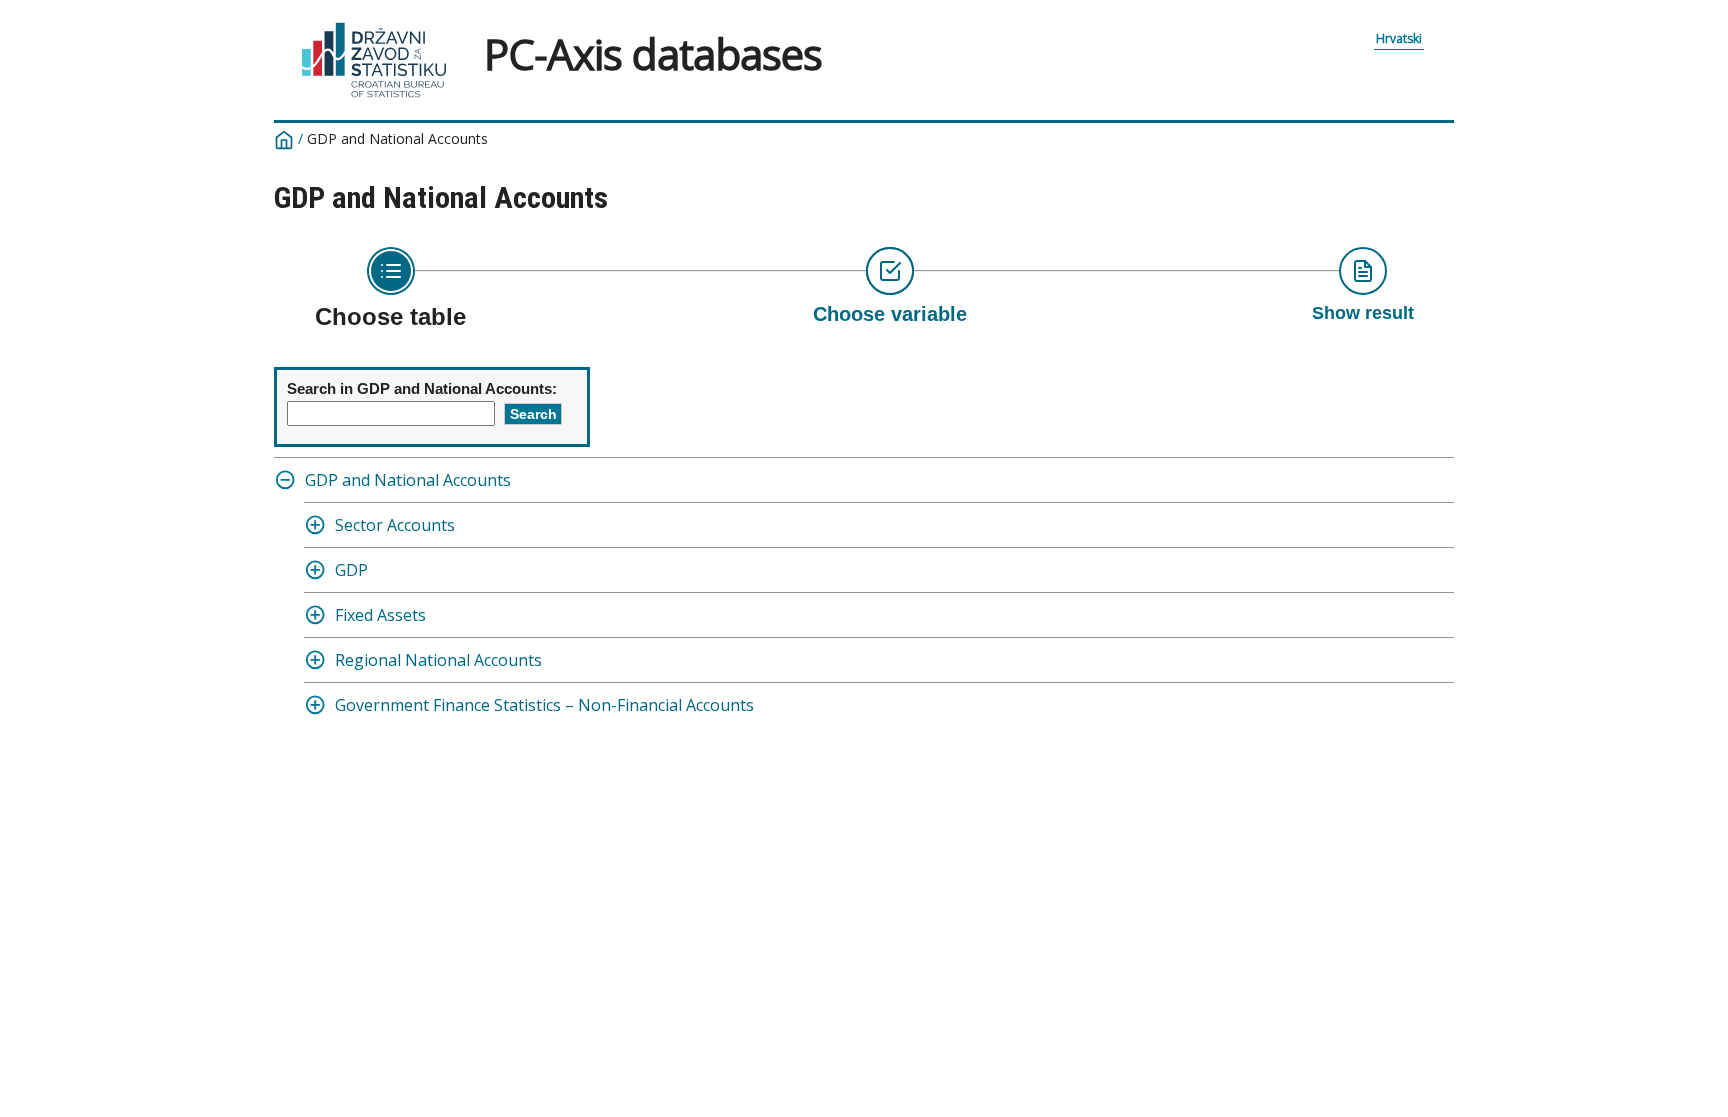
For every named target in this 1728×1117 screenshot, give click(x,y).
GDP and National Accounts (408, 480)
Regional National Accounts (438, 660)
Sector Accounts (395, 525)
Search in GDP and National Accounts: (422, 388)
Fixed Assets (380, 615)
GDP (351, 570)
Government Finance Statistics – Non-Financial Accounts (544, 705)
